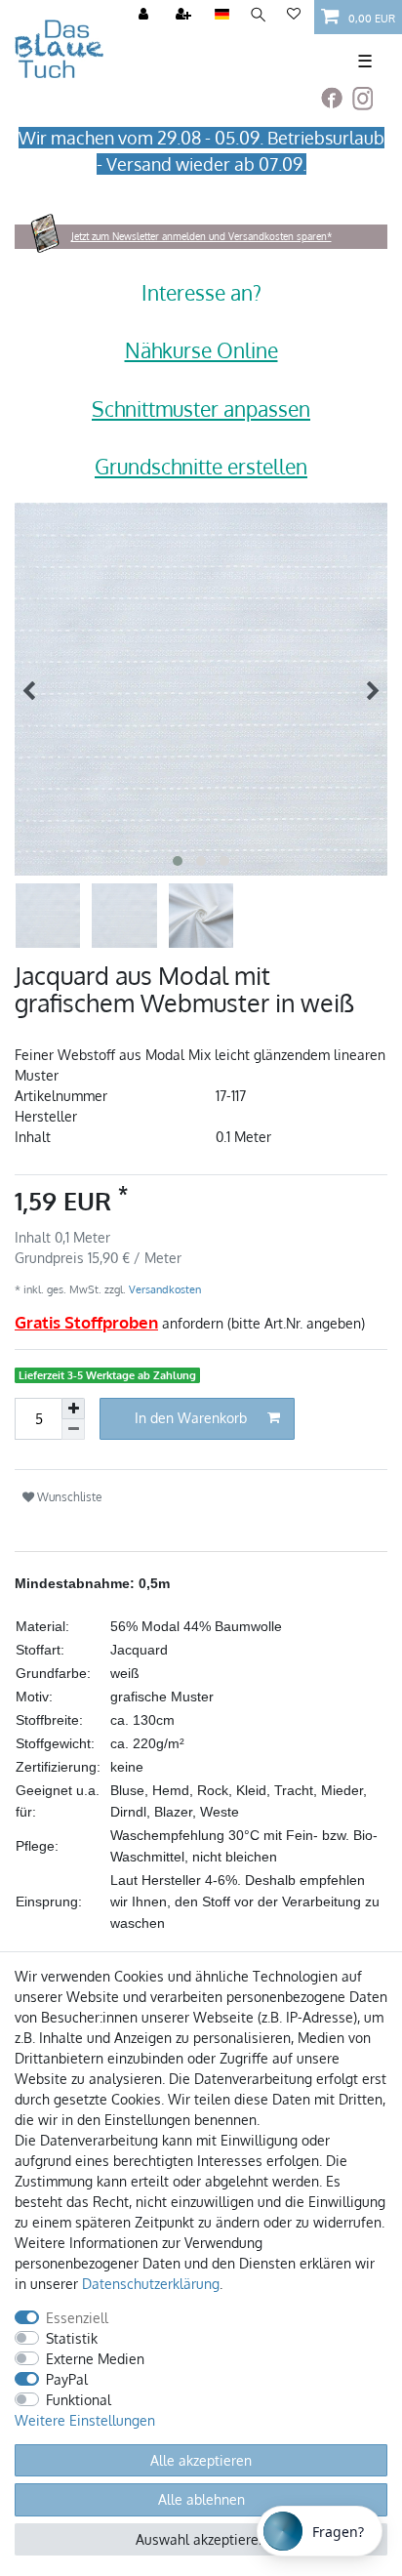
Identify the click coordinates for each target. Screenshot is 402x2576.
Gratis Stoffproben (86, 1322)
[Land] (222, 15)
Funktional (79, 2400)
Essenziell (77, 2318)
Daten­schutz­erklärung (151, 2284)
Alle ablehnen (201, 2499)
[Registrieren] (185, 15)
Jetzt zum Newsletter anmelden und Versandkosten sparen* (201, 236)
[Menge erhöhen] (73, 1409)
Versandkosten (163, 1289)
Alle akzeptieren (201, 2460)
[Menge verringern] (73, 1430)
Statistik (72, 2338)
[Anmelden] (145, 15)
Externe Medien (95, 2359)
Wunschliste (68, 1496)
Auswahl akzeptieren (201, 2539)
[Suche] (258, 15)
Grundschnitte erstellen (201, 466)
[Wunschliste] (294, 15)
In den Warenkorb (191, 1418)
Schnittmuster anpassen (201, 409)
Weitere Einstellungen (85, 2420)
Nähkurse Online (201, 350)
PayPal (67, 2379)
